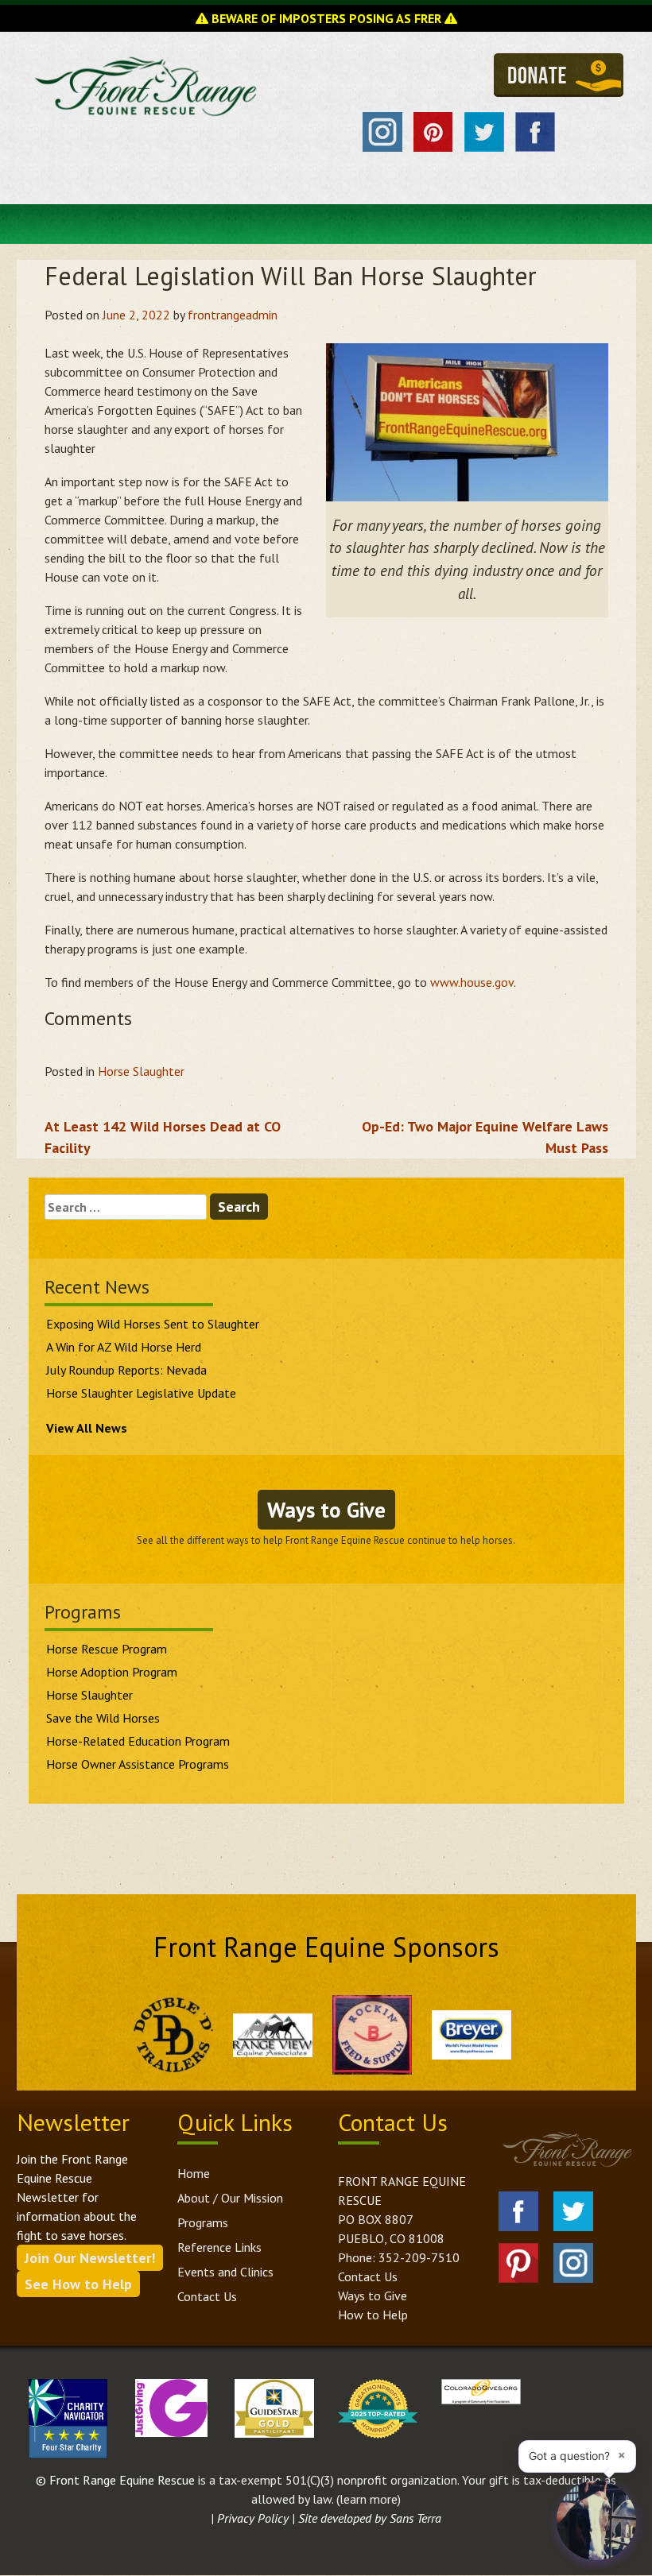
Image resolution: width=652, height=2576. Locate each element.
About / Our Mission (230, 2198)
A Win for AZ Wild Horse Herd (124, 1347)
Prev (118, 2035)
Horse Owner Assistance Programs (138, 1764)
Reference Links (219, 2247)
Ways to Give (326, 1510)
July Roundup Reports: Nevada (126, 1370)
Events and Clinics (225, 2272)
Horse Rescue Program (107, 1649)
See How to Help (78, 2284)
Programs (203, 2222)
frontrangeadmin (233, 315)
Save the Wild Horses (103, 1718)
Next (526, 2035)
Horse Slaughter (141, 1071)
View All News (87, 1428)
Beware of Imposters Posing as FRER (326, 18)
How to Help (373, 2315)
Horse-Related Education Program (138, 1741)
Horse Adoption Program (112, 1672)
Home (194, 2173)
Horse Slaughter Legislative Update (141, 1393)
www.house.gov (472, 982)
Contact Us (207, 2296)
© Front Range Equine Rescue (115, 2480)
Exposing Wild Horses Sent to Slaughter (153, 1324)
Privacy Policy (253, 2518)
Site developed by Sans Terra (370, 2518)
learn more (369, 2499)
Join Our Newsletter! (90, 2258)
